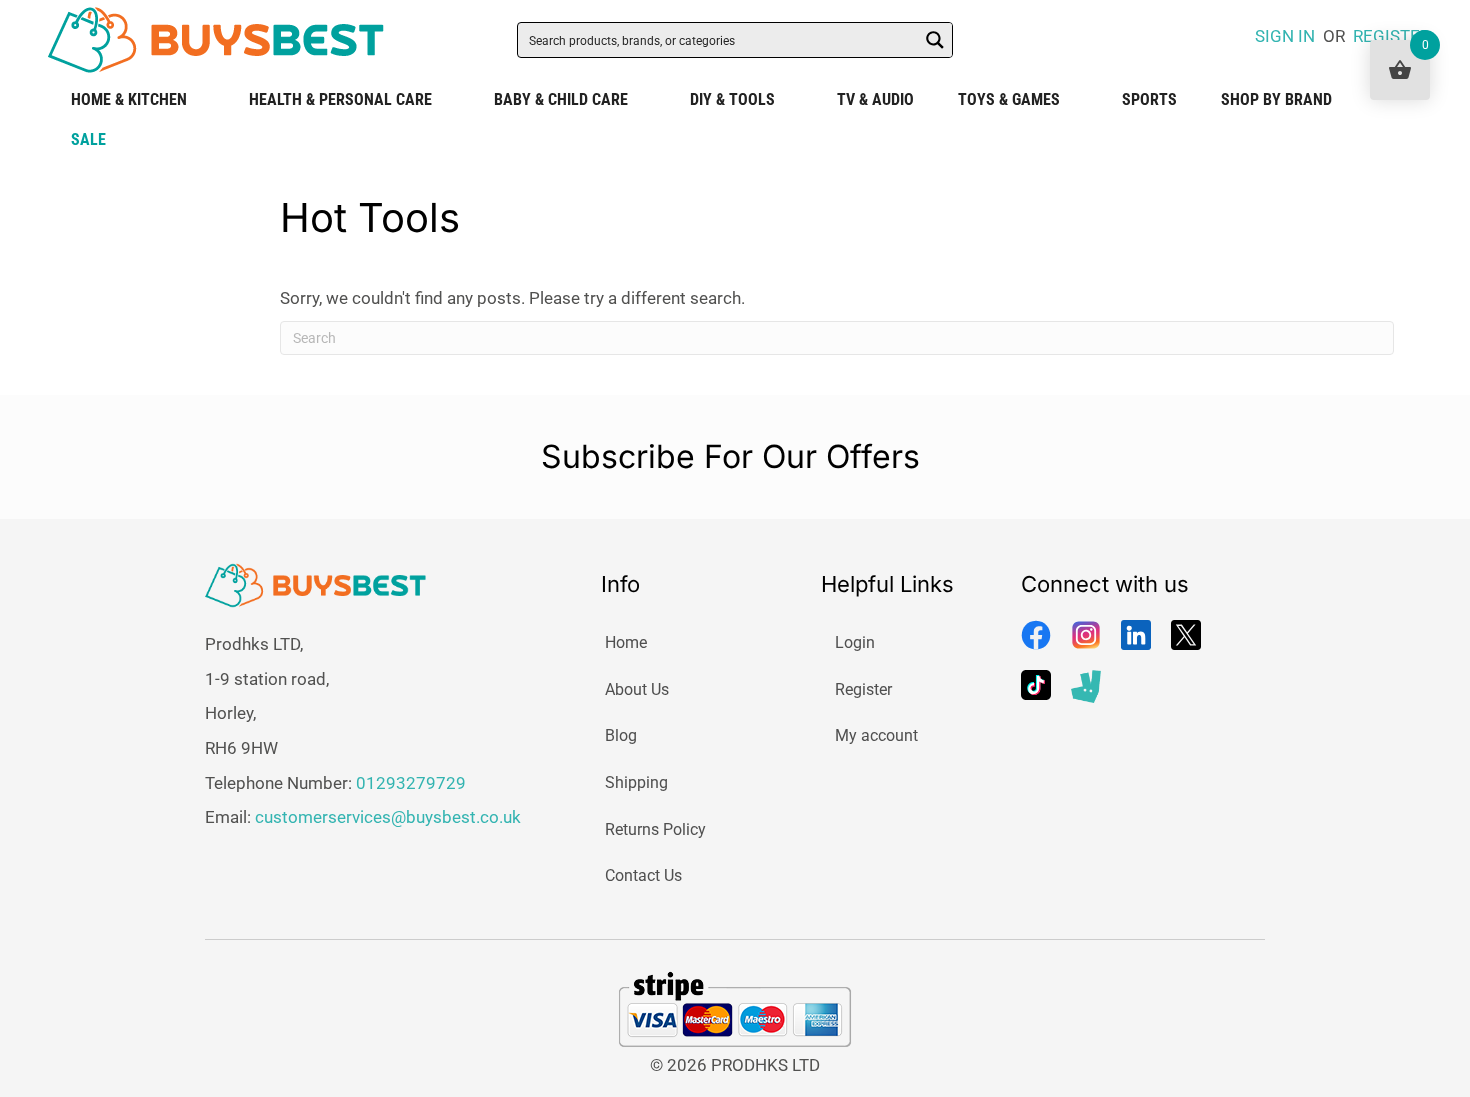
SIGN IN (1285, 36)
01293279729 (411, 783)
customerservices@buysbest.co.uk (388, 817)
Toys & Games (1009, 99)
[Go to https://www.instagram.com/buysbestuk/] (1086, 635)
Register (863, 689)
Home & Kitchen (129, 99)
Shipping (636, 782)
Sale (88, 139)
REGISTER (1391, 36)
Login (855, 642)
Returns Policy (655, 829)
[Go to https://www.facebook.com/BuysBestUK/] (1036, 635)
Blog (621, 735)
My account (876, 735)
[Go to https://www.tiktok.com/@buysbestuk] (1036, 685)
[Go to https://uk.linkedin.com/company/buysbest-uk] (1136, 635)
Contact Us (643, 875)
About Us (637, 689)
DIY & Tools (732, 99)
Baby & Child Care (561, 99)
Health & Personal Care (340, 99)
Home (626, 642)
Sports (1149, 99)
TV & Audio (875, 99)
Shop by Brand (1276, 99)
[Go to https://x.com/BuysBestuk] (1186, 635)
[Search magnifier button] (935, 40)
